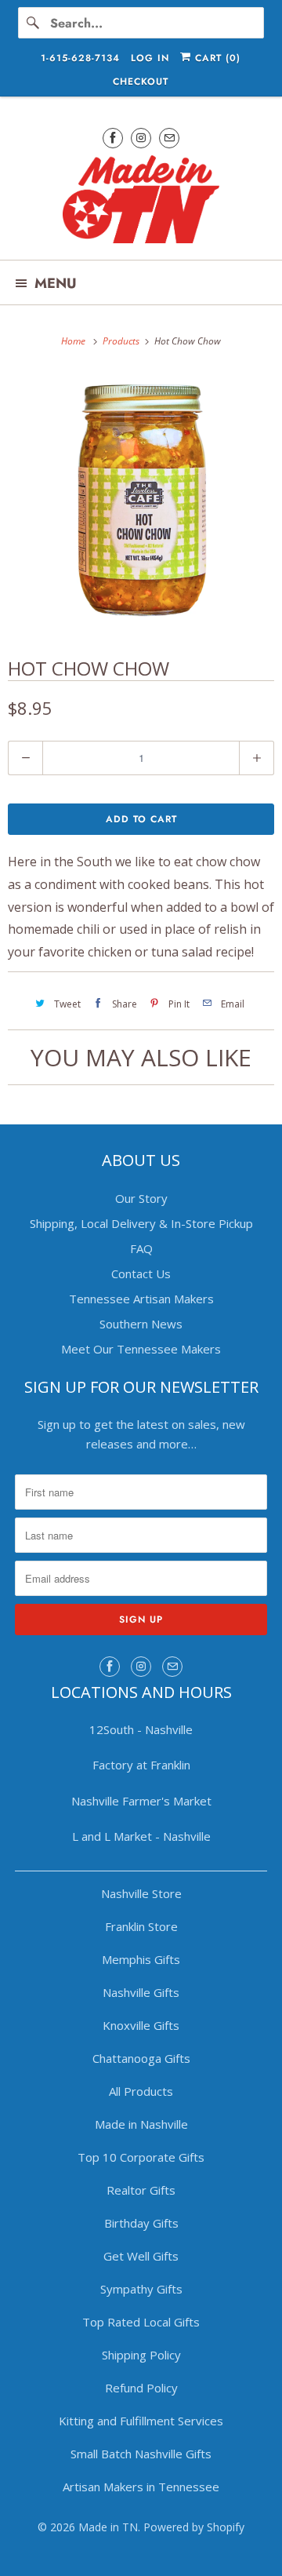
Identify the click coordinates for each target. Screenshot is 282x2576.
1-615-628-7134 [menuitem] (80, 58)
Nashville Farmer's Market (141, 1801)
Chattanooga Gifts (141, 2058)
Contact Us (141, 1273)
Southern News (141, 1324)
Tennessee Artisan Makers (141, 1299)
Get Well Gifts (141, 2256)
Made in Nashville (141, 2124)
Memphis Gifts (141, 1959)
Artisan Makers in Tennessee (141, 2487)
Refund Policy (141, 2388)
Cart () (216, 58)
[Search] (34, 23)
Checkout (141, 82)
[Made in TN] (141, 202)
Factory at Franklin (141, 1765)
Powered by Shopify (194, 2527)
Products (122, 341)
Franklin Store (141, 1926)
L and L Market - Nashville (141, 1836)
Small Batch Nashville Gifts (141, 2454)
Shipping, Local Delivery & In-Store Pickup (141, 1223)
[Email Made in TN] (169, 138)
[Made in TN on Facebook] (113, 138)
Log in (150, 58)
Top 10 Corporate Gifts (141, 2157)
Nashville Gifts (141, 1992)
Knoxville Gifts (141, 2025)
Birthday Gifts (141, 2223)
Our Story (141, 1198)
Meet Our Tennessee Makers (141, 1349)
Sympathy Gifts (141, 2289)
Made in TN (108, 2527)
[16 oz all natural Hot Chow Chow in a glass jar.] (141, 501)
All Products (141, 2091)
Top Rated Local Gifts (141, 2322)
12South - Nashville (141, 1729)
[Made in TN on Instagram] (141, 138)
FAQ (141, 1248)
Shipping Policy (141, 2355)
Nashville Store (141, 1893)
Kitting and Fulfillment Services (141, 2421)
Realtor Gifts (141, 2190)
